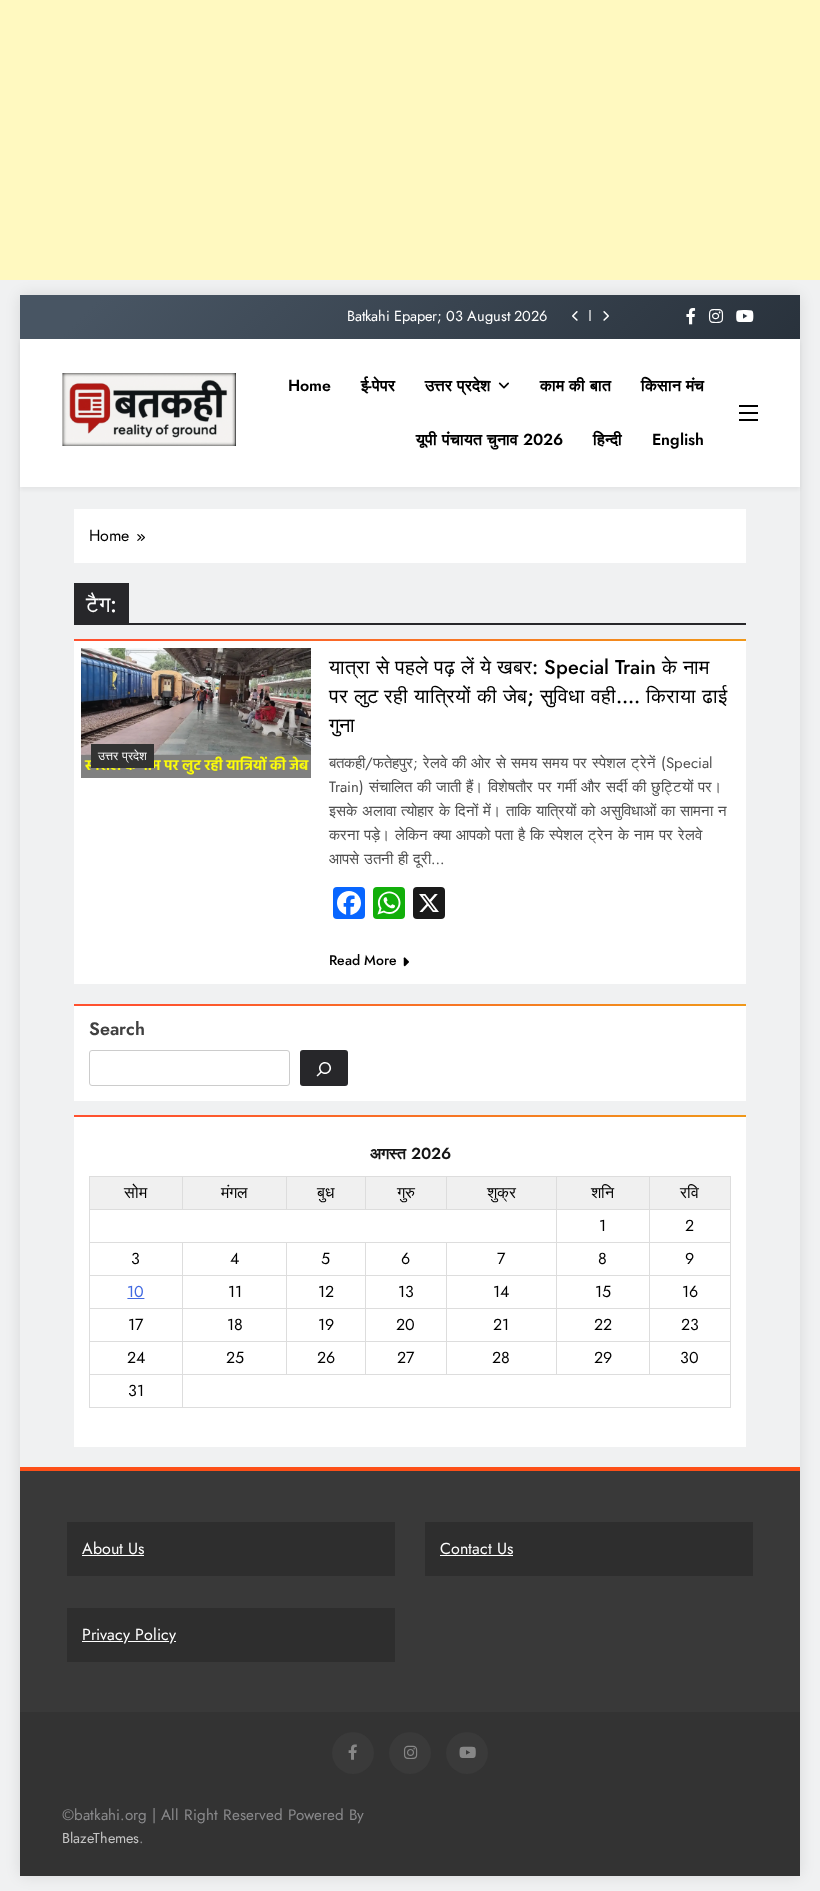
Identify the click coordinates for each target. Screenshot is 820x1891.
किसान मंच (672, 385)
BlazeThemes (100, 1838)
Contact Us (476, 1548)
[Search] (324, 1068)
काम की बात (575, 385)
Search (117, 1029)
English (678, 439)
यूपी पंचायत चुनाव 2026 (489, 439)
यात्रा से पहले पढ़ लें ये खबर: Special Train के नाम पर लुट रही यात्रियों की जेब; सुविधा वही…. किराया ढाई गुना (528, 696)
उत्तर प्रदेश (457, 385)
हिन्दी (607, 439)
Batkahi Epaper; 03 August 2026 (447, 316)
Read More (363, 960)
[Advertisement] (410, 140)
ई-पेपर (378, 385)
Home (309, 385)
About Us (113, 1548)
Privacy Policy (129, 1634)
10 (135, 1291)
